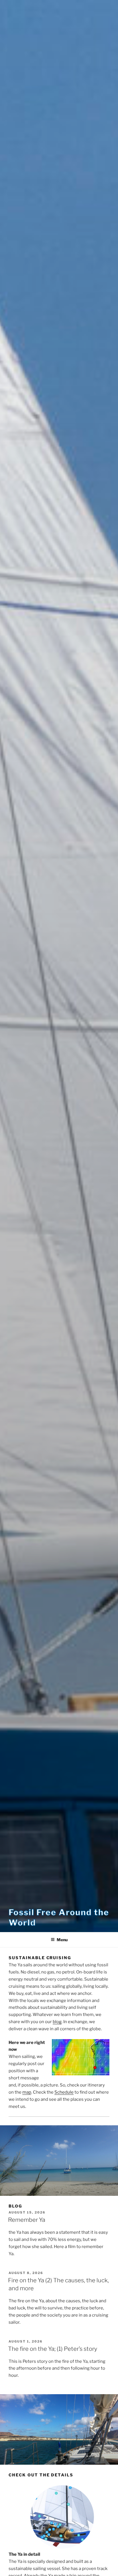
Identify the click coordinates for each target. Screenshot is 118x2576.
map (27, 2092)
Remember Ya (27, 2220)
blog (57, 2022)
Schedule (64, 2092)
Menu (62, 1940)
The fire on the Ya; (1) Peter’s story (53, 2349)
